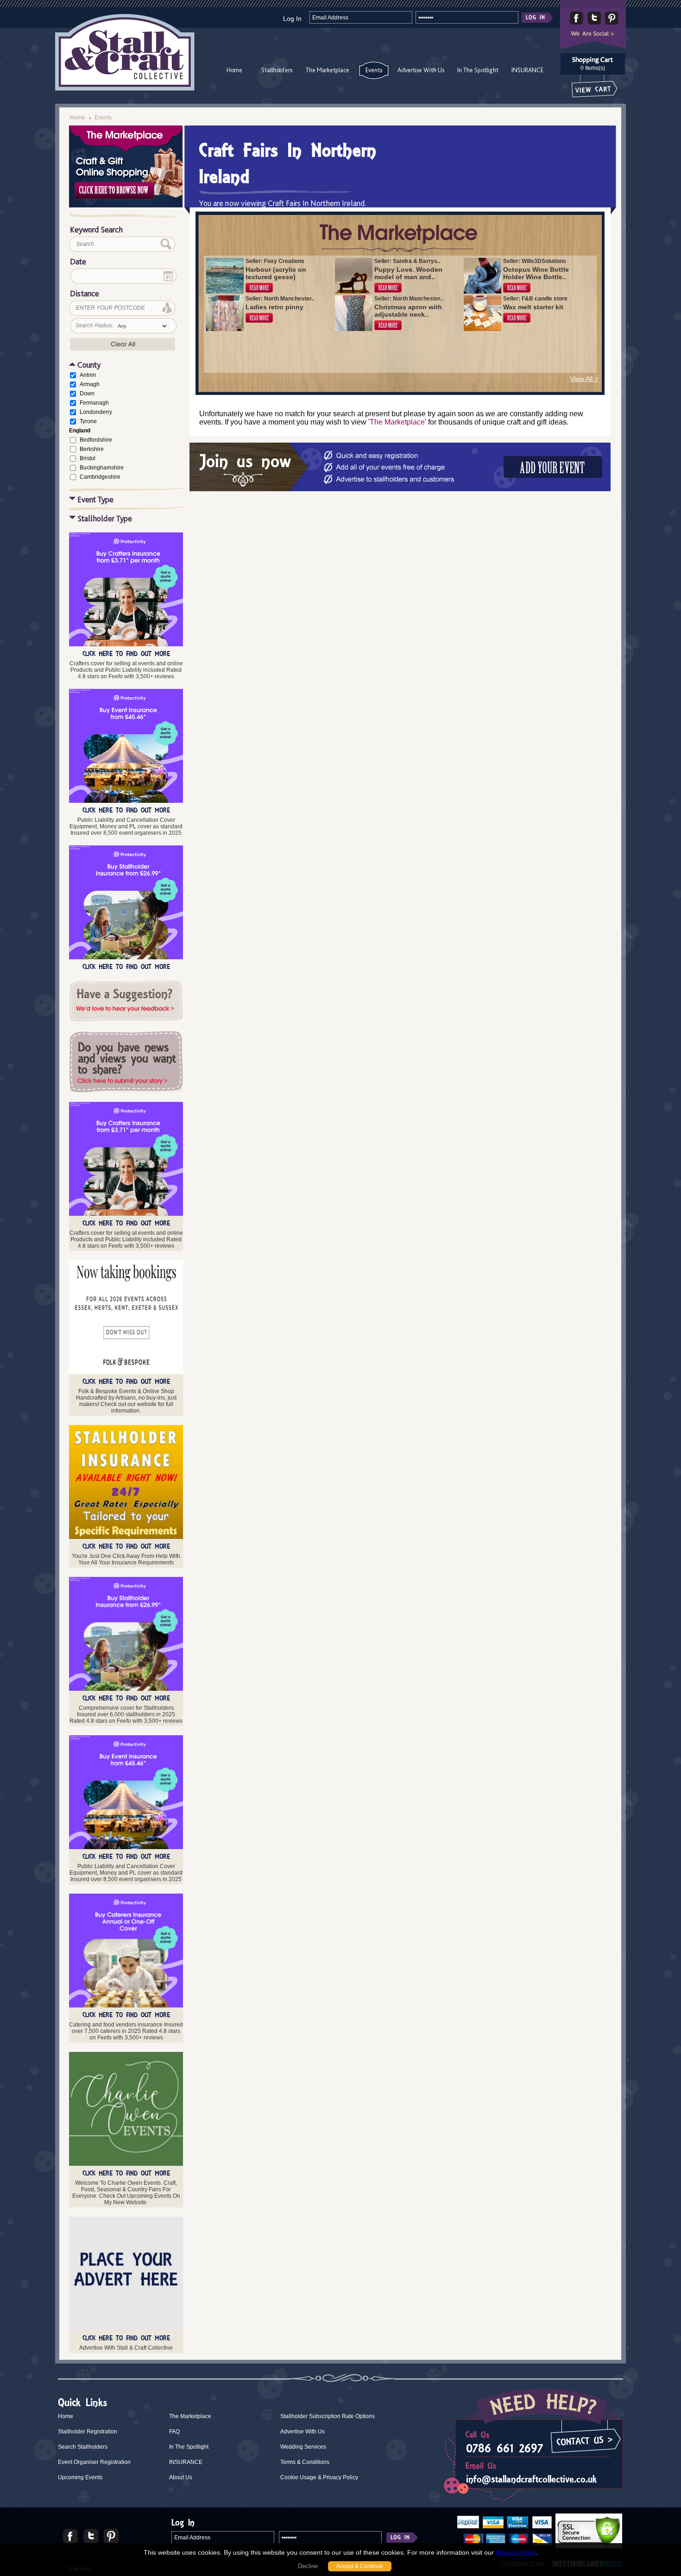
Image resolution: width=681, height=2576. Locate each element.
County (89, 365)
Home (234, 70)
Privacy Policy (516, 2552)
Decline (308, 2566)
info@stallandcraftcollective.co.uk (531, 2479)
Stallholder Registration (88, 2432)
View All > (584, 379)
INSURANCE (527, 70)
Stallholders (277, 70)
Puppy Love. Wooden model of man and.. (408, 273)
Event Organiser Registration (94, 2462)
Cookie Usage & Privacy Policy (319, 2477)
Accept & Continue (360, 2566)
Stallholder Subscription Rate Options (328, 2416)
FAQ (174, 2432)
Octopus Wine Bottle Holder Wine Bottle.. (536, 273)
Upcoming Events (80, 2477)
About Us (181, 2477)
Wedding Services (303, 2447)
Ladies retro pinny (274, 307)
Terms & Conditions (305, 2462)
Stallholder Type (105, 518)
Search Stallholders (83, 2447)
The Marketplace (328, 70)
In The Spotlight (478, 70)
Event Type (95, 499)
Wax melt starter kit (533, 307)
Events (374, 70)
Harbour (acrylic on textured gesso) (276, 273)
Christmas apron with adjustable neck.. (408, 311)
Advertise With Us (421, 70)
